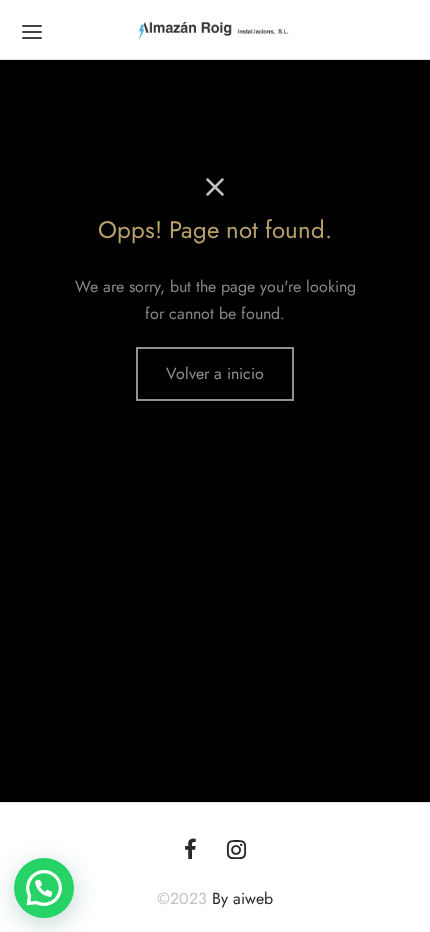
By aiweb (242, 898)
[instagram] (236, 851)
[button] (44, 888)
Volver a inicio (215, 373)
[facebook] (190, 851)
